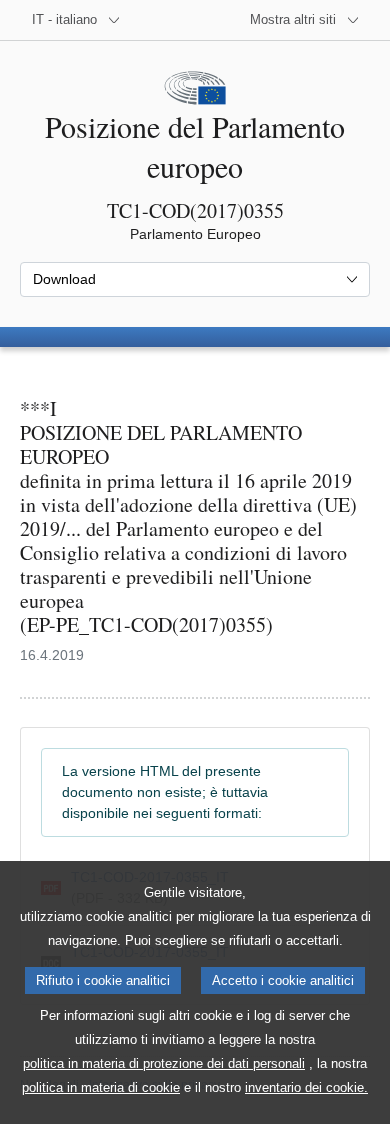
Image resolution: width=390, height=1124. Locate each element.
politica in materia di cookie (101, 1087)
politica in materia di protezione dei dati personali (164, 1063)
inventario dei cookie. (306, 1087)
